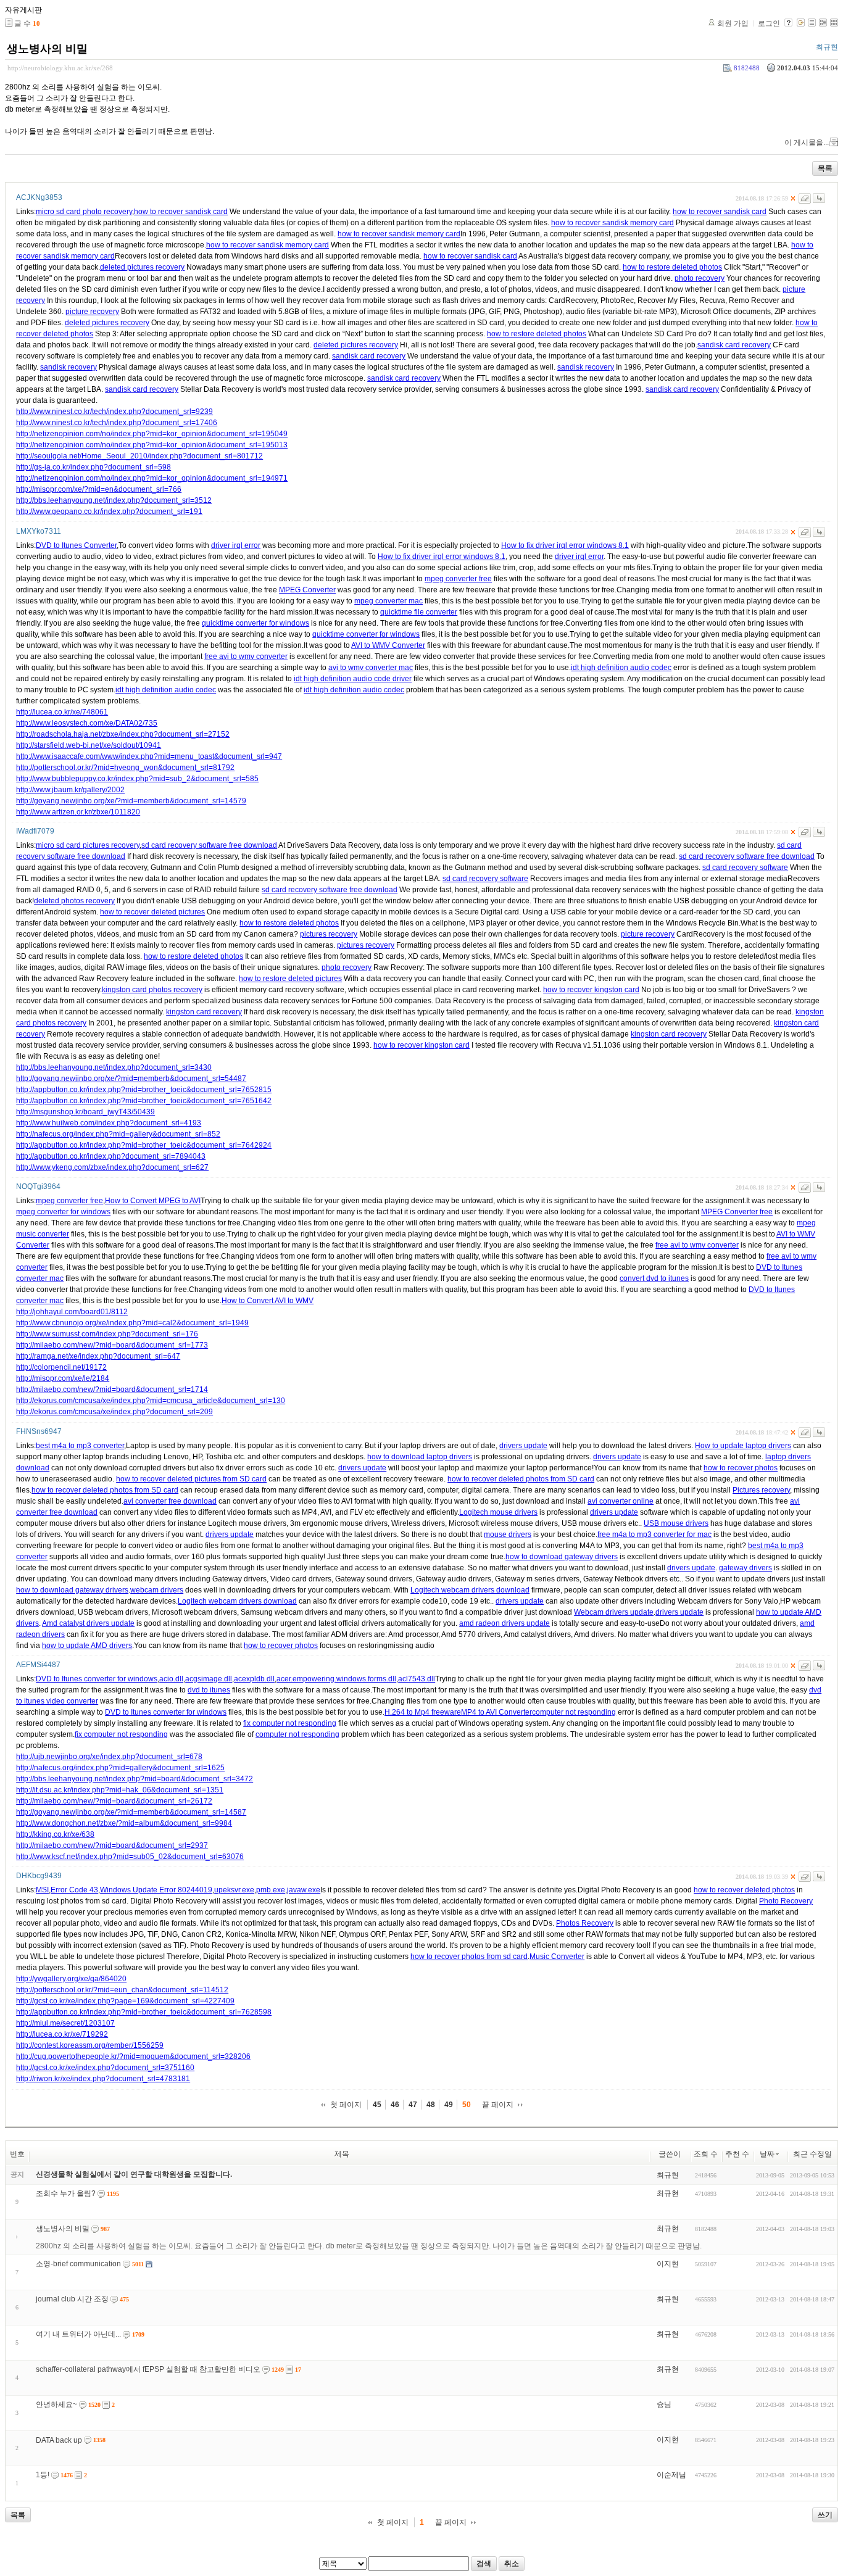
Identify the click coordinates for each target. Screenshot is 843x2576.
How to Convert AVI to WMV (268, 1301)
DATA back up (59, 2440)
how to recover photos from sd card (469, 1957)
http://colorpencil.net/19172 (61, 1367)
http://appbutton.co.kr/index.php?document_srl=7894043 (111, 1156)
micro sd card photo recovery (84, 212)
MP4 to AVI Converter (496, 1712)
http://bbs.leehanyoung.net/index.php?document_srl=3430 (114, 1067)
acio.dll (171, 1679)
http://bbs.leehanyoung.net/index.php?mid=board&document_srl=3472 (135, 1779)
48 (431, 2105)
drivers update (523, 1446)
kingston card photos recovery (152, 990)
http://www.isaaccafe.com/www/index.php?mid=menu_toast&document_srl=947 (149, 756)
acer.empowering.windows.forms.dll (336, 1679)
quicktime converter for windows (255, 623)
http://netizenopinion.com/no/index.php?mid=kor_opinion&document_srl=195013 (152, 445)
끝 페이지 (498, 2105)
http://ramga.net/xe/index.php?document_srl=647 (98, 1356)
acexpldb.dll (254, 1679)
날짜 (767, 2154)
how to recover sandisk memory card (613, 223)
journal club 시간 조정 (72, 2299)
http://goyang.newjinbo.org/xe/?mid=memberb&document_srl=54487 (131, 1079)
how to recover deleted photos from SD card (521, 1479)
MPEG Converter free (737, 1212)
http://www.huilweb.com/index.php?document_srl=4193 (109, 1123)
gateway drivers (745, 1568)
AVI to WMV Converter (388, 645)
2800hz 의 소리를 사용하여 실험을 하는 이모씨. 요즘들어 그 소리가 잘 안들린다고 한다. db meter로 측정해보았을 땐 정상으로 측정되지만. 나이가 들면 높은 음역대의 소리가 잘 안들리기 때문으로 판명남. (369, 2246)
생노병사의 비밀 (47, 49)
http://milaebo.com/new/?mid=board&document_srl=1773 (112, 1345)
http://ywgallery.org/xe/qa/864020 (71, 1979)
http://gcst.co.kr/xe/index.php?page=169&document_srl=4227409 (125, 2001)
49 (449, 2105)
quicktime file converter (419, 612)
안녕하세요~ (56, 2404)
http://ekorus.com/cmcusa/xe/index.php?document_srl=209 (114, 1412)
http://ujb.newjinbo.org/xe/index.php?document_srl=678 (109, 1757)
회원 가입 (733, 23)
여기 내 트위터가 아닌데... (78, 2334)
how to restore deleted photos (672, 267)
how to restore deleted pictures (290, 979)
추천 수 (737, 2154)
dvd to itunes (209, 1690)
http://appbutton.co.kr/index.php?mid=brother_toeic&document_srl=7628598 (144, 2012)
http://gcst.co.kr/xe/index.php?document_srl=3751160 (105, 2068)
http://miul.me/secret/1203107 (65, 2023)
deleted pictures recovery (142, 267)
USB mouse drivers (676, 1523)
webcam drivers (157, 1590)
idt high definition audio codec (621, 668)
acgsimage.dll (209, 1679)
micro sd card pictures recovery (88, 845)
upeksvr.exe (234, 1890)
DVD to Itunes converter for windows (97, 1679)
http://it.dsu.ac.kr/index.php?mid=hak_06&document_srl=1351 (120, 1790)
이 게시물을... (807, 143)
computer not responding (574, 1712)
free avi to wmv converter (246, 656)
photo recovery (700, 278)
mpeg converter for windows (63, 1212)
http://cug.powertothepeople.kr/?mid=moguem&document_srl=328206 (133, 2056)
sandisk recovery (69, 367)
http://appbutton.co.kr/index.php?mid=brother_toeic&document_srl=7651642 (144, 1101)
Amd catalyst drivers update (88, 1623)
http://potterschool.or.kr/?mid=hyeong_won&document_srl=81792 (125, 768)
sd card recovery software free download (209, 845)
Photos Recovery (585, 1923)
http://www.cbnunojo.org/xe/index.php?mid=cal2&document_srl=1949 (132, 1323)
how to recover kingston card (591, 990)
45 (377, 2105)
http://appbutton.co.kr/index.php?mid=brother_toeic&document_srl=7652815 (144, 1090)
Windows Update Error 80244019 (156, 1890)
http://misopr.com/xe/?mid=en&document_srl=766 (99, 489)
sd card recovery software (745, 868)
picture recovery (92, 312)
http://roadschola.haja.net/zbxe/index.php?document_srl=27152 (123, 734)
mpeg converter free (458, 579)
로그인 (769, 23)
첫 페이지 (346, 2105)
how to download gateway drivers (562, 1557)
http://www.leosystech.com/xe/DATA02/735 (87, 723)
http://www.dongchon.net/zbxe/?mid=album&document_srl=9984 (124, 1823)
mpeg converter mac (388, 601)
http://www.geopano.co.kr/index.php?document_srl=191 (109, 511)
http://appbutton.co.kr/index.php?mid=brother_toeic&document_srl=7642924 (144, 1145)
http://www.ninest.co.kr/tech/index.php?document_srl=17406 (117, 423)
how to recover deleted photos (744, 1890)
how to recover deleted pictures (152, 912)
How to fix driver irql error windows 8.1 (565, 545)
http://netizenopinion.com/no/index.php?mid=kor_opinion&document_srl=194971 (152, 478)
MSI (42, 1890)
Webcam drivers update (614, 1612)
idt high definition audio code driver (353, 679)
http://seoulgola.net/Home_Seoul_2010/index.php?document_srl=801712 (139, 456)
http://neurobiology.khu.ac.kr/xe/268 (60, 68)
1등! (43, 2475)
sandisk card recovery (734, 345)
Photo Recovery (786, 1901)
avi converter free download (170, 1501)
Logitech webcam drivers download (470, 1590)
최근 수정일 (812, 2154)
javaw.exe (304, 1890)
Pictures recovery (761, 1490)
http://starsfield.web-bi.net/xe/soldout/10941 (89, 745)
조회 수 (706, 2154)
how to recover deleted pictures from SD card (191, 1479)
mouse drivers (508, 1534)
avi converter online (621, 1501)
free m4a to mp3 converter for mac (654, 1534)
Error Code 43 (74, 1890)
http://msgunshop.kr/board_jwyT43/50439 (85, 1112)
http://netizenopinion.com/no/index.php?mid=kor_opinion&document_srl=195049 (152, 434)
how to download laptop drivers (420, 1457)
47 (413, 2105)
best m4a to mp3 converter (80, 1446)
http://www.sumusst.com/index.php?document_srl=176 (107, 1334)
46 (395, 2105)
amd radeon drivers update (505, 1623)
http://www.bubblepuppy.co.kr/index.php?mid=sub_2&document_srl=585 (137, 779)
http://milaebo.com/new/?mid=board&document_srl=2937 (112, 1845)
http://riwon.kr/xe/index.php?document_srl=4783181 (103, 2079)
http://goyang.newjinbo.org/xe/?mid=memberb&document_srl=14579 (131, 801)
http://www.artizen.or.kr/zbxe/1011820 (78, 812)
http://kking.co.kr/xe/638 (55, 1834)
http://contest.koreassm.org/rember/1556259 (90, 2045)
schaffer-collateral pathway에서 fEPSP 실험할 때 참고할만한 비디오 (148, 2369)
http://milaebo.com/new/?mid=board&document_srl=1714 (112, 1389)
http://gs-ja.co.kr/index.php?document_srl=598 (93, 467)
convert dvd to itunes (654, 1278)
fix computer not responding (290, 1723)
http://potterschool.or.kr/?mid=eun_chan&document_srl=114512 (122, 1990)
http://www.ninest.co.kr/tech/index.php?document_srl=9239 (114, 412)
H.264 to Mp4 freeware (423, 1712)
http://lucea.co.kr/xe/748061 (62, 712)
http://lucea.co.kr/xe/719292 (62, 2034)
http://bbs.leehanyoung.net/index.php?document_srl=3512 (114, 500)
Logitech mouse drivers (498, 1512)
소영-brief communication (78, 2264)
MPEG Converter (307, 590)
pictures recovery (329, 934)
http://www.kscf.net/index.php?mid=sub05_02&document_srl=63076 (130, 1857)
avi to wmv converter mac (371, 668)
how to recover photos (741, 1468)
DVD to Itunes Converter (76, 545)
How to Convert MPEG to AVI (153, 1201)
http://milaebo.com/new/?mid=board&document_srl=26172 (114, 1801)
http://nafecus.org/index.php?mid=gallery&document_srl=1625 (120, 1768)
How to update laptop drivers (743, 1446)
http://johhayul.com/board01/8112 (72, 1312)
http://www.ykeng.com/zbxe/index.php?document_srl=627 (112, 1167)
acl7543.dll (417, 1679)
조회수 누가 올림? (66, 2193)
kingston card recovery (204, 1012)
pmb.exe (271, 1890)
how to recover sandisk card (181, 212)
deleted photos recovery (74, 901)
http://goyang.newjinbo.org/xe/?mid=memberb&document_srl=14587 (131, 1812)
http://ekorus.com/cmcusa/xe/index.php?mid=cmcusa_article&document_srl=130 (151, 1401)
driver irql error (236, 545)
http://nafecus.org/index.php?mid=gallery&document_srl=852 (118, 1134)
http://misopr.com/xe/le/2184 (63, 1378)
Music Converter (557, 1957)
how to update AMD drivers (87, 1646)
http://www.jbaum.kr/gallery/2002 (70, 790)
